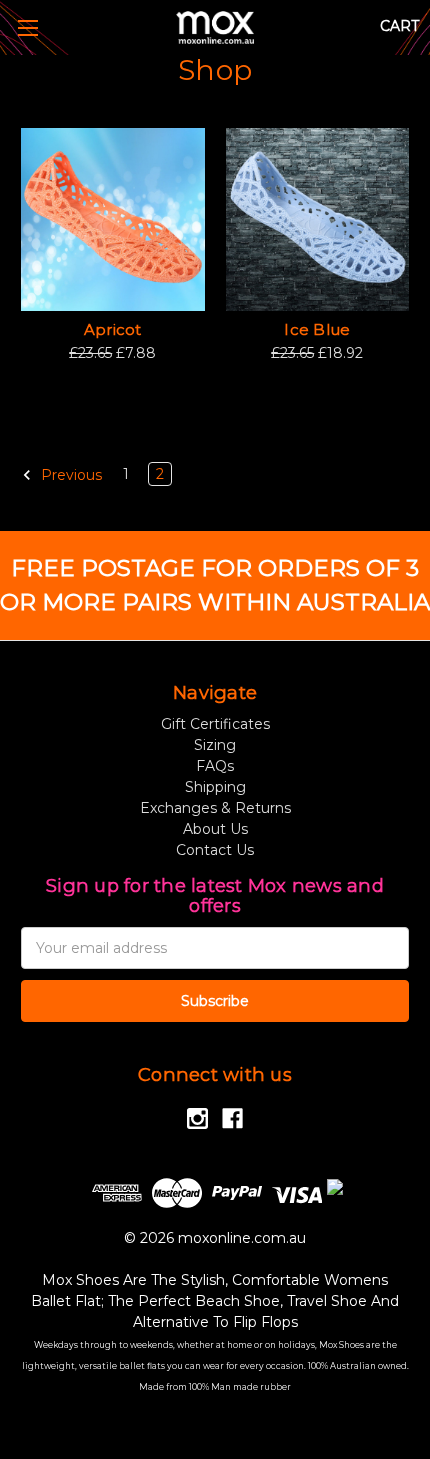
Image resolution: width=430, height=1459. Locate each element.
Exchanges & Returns (215, 808)
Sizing (215, 745)
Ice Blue (317, 329)
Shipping (215, 787)
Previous (69, 474)
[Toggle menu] (27, 27)
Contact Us (215, 850)
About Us (215, 829)
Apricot (113, 329)
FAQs (215, 766)
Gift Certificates (215, 724)
